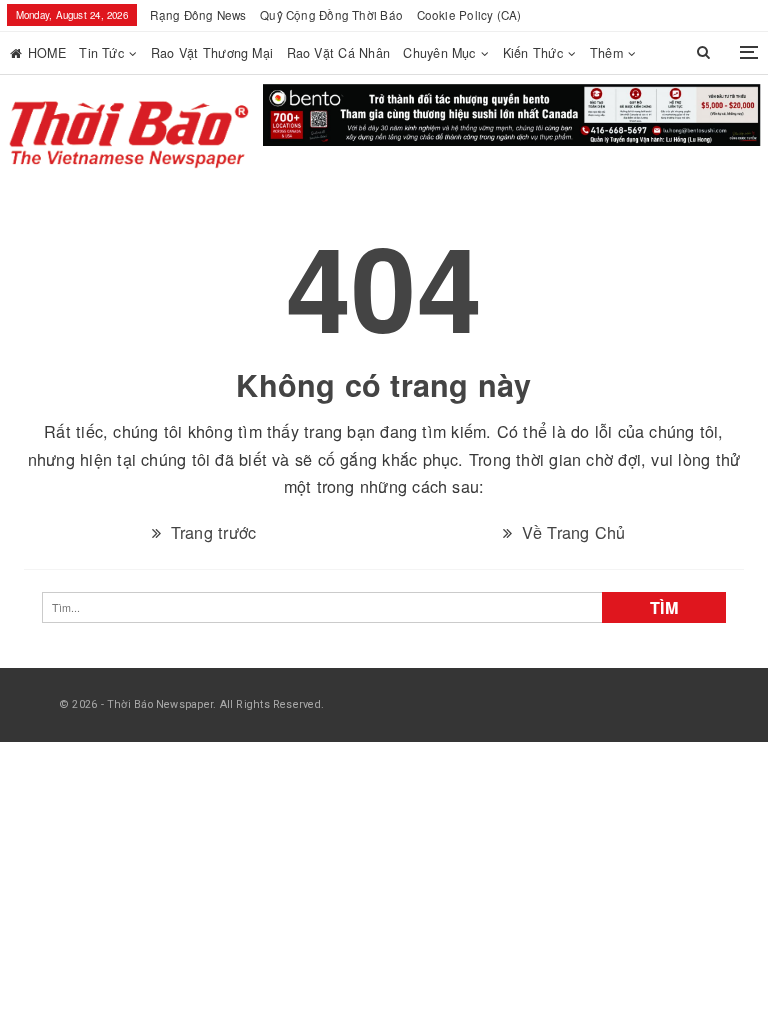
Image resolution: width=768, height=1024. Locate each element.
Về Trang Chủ (570, 504)
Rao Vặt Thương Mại (212, 53)
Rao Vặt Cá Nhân (338, 53)
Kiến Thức (533, 53)
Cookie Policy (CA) (469, 15)
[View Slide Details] (512, 117)
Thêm (606, 53)
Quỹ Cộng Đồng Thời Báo (331, 15)
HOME (47, 53)
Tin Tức (101, 53)
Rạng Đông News (198, 15)
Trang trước (211, 504)
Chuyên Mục (439, 53)
